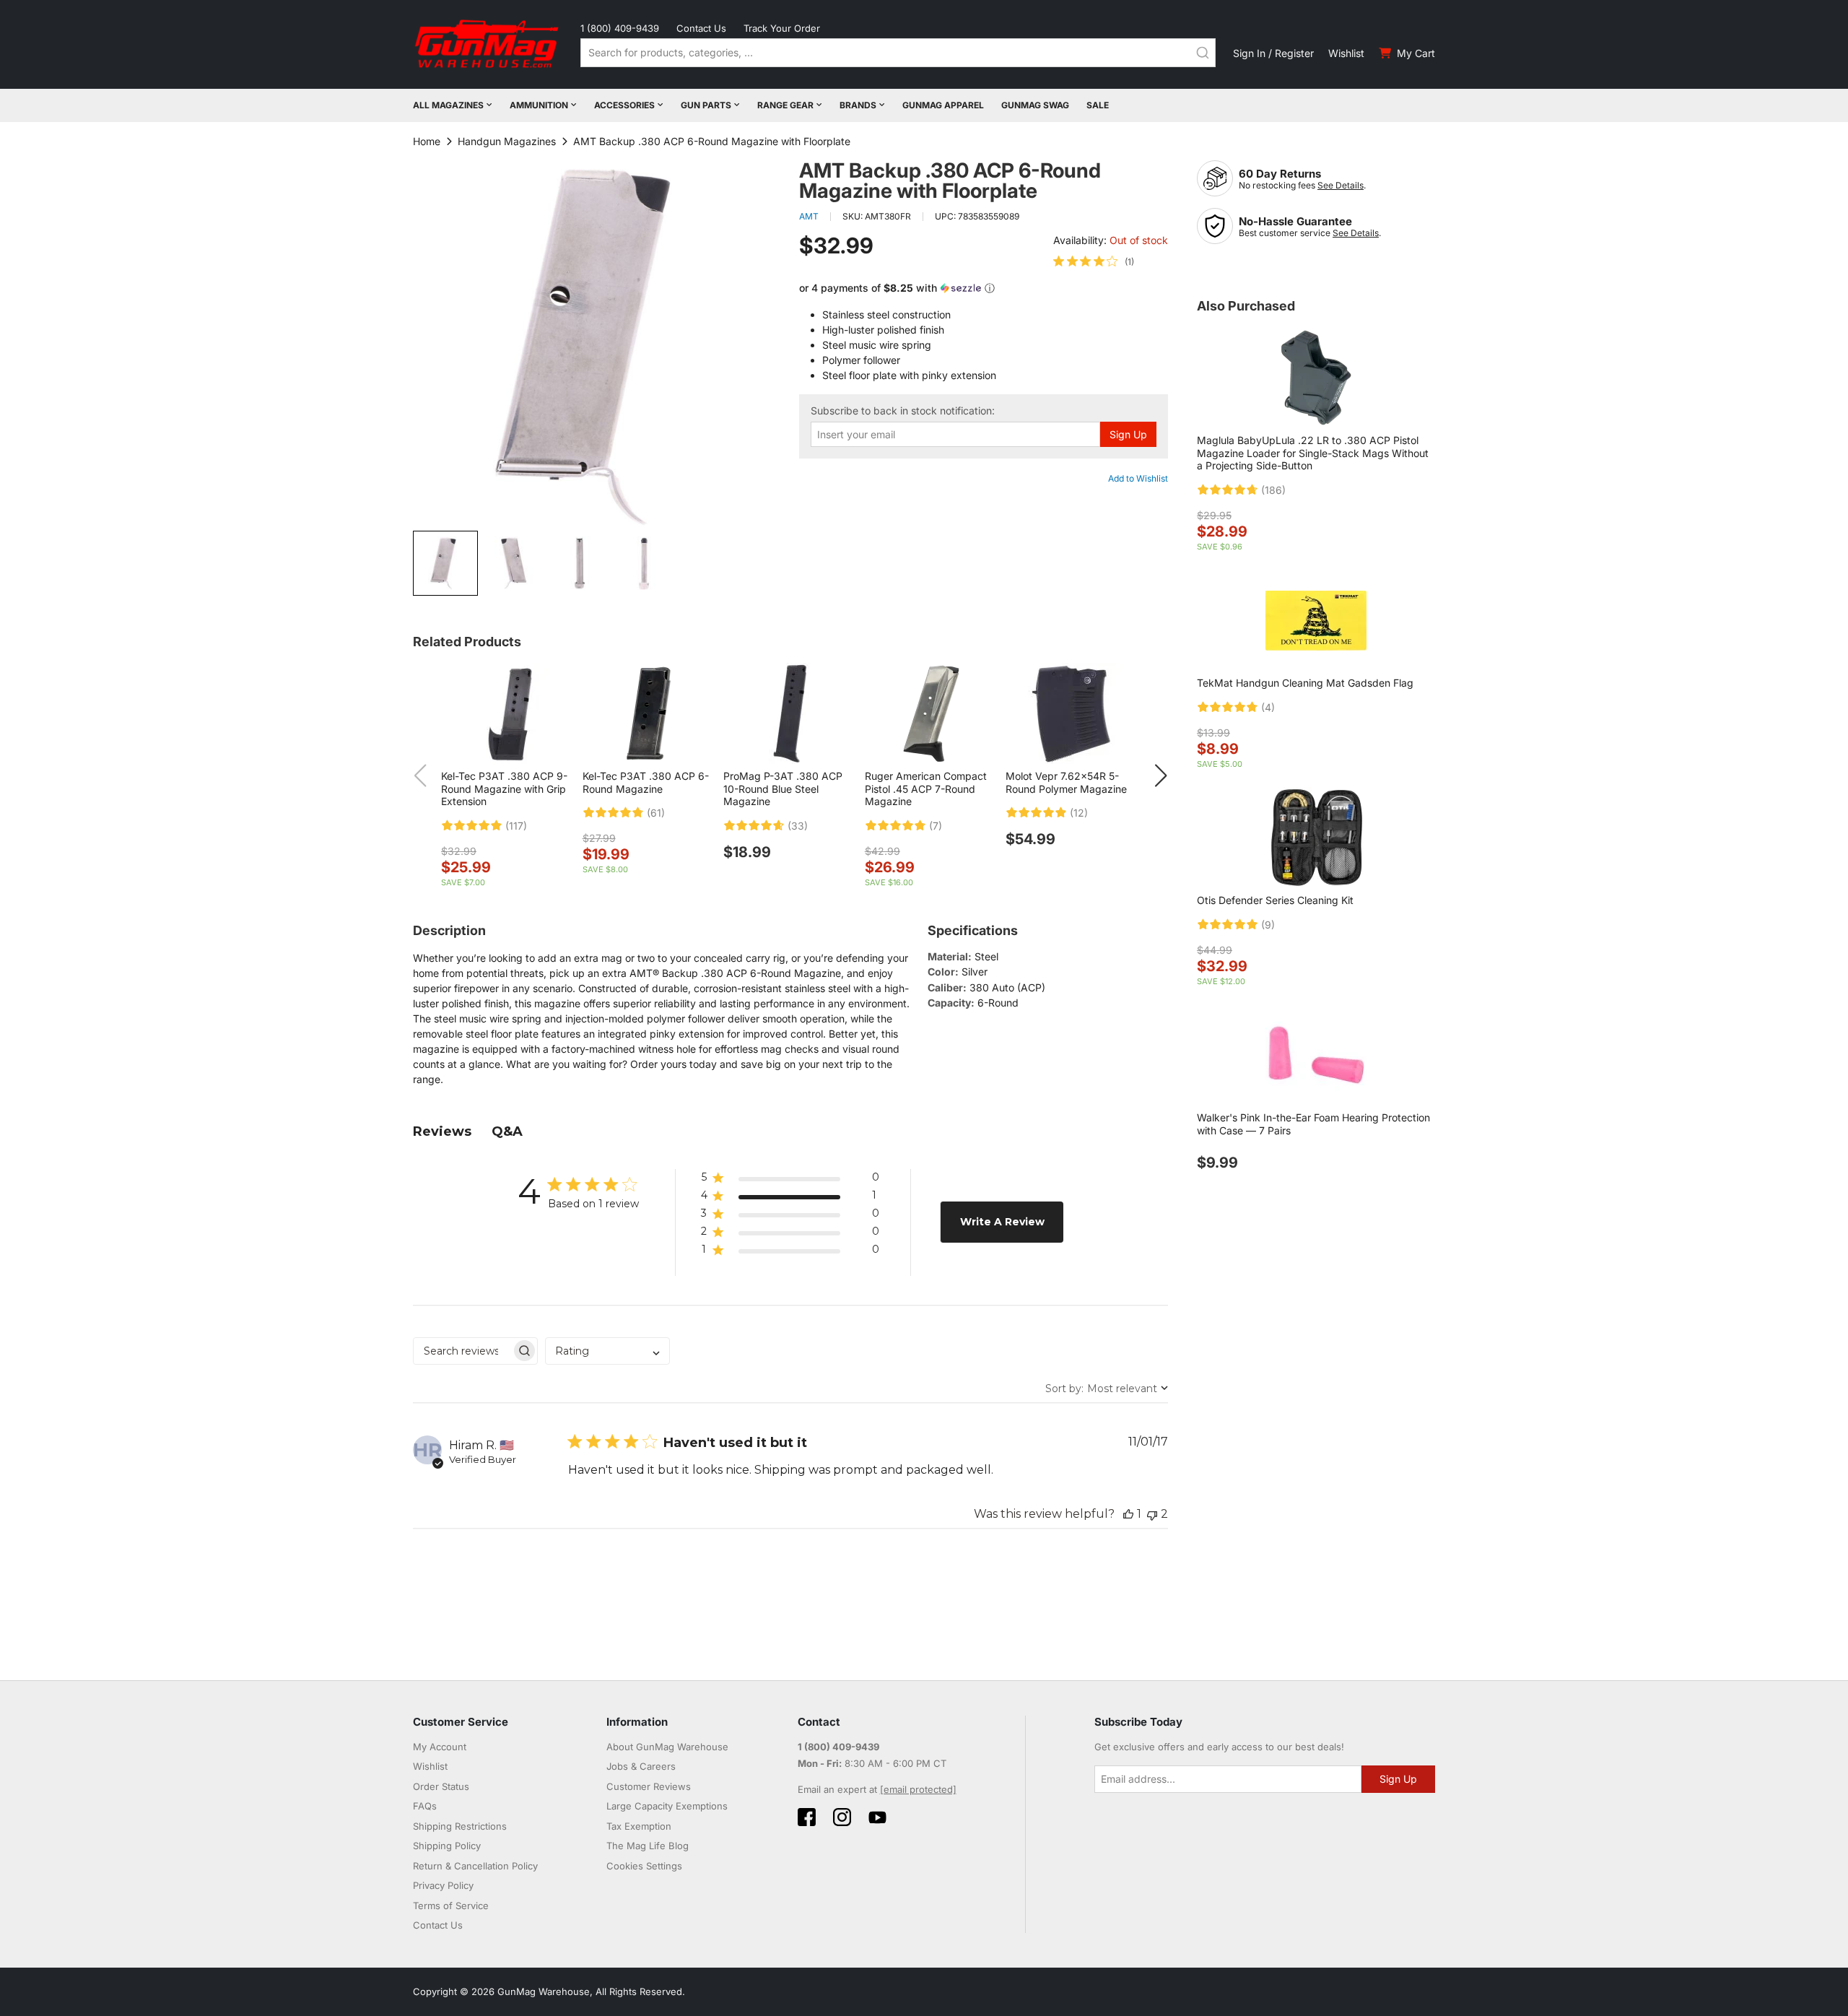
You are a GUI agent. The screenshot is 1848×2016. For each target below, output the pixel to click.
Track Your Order (782, 28)
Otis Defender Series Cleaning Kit (1275, 900)
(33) (798, 826)
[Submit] (1203, 53)
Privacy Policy (443, 1885)
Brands (858, 105)
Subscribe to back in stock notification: (903, 411)
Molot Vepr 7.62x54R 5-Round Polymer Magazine (1066, 782)
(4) (1268, 708)
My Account (440, 1747)
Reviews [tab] (442, 1131)
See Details (1341, 185)
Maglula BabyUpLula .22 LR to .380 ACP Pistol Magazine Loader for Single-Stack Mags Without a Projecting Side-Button (1313, 453)
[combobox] (898, 53)
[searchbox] (462, 1351)
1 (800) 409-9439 (620, 28)
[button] (513, 563)
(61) (656, 813)
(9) (1268, 925)
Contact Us (701, 28)
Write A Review (1002, 1222)
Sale (1098, 105)
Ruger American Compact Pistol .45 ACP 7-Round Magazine (926, 788)
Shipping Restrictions (460, 1826)
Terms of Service (451, 1906)
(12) (1079, 813)
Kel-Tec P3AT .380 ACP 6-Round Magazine (646, 782)
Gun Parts (706, 105)
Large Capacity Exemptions (667, 1806)
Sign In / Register (1273, 53)
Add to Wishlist (1138, 478)
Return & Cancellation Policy (475, 1866)
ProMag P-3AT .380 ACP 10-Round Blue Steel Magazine (783, 788)
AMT (809, 216)
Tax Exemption (639, 1826)
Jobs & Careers (641, 1766)
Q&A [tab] (507, 1131)
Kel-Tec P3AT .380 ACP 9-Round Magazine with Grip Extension (504, 788)
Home (427, 141)
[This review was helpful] (1128, 1514)
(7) (936, 826)
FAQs (425, 1806)
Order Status (441, 1786)
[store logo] (488, 44)
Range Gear (785, 105)
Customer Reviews (649, 1786)
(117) (516, 826)
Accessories (624, 105)
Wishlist (1346, 53)
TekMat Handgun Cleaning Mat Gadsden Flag (1305, 683)
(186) (1273, 490)
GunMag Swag (1035, 105)
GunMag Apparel (943, 105)
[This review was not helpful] (1152, 1514)
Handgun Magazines (507, 141)
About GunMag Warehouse (667, 1747)
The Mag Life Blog (648, 1846)
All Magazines (448, 105)
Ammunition (539, 105)
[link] (1094, 261)
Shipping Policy (447, 1846)
